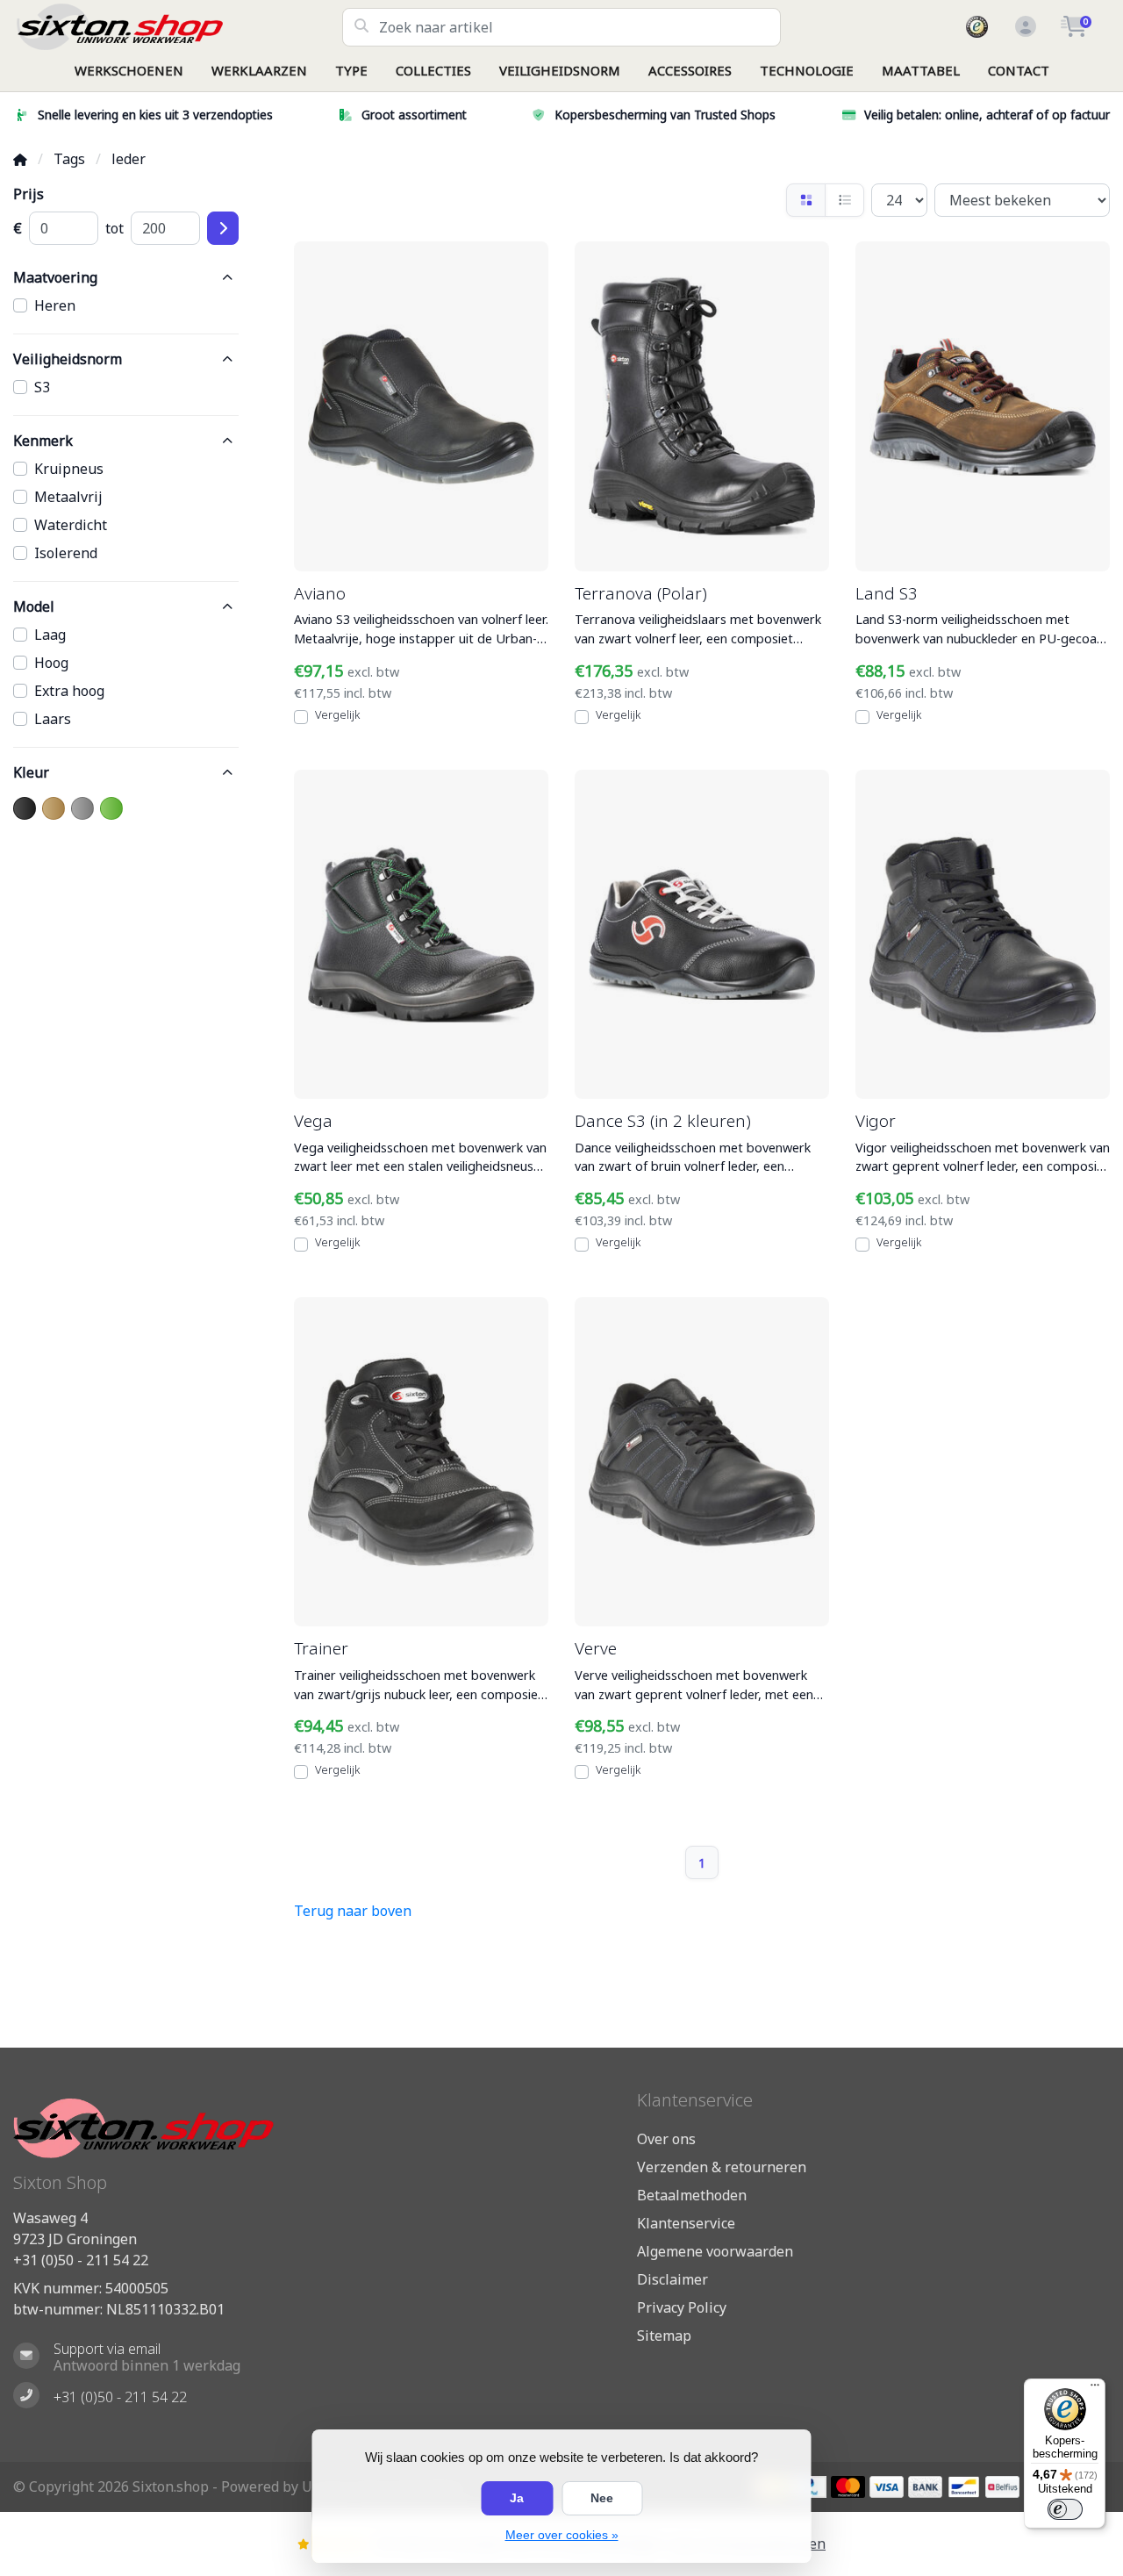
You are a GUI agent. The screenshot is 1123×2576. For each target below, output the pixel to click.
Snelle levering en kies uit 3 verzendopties (155, 115)
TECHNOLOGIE (807, 70)
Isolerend (66, 553)
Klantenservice (686, 2223)
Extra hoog (69, 691)
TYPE (351, 70)
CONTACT (1019, 70)
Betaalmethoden (692, 2195)
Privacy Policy (682, 2307)
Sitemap (664, 2336)
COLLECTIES (433, 70)
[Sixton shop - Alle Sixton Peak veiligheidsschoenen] (178, 27)
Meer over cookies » (562, 2535)
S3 (42, 387)
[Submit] (223, 228)
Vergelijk (337, 714)
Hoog (51, 663)
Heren (55, 305)
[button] (1023, 27)
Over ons (666, 2139)
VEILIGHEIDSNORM (560, 70)
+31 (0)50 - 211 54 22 (81, 2260)
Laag (50, 635)
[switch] (1065, 2509)
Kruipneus (69, 469)
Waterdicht (71, 525)
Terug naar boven (353, 1911)
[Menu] (1095, 2389)
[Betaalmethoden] (848, 2487)
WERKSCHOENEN (129, 70)
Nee (602, 2498)
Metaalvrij (68, 497)
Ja (517, 2498)
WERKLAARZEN (259, 70)
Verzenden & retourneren (722, 2167)
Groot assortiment (414, 115)
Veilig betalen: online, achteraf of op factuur (987, 115)
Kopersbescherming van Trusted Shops (665, 115)
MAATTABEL (921, 70)
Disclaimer (672, 2279)
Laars (53, 719)
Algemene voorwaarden (715, 2251)
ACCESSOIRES (690, 70)
